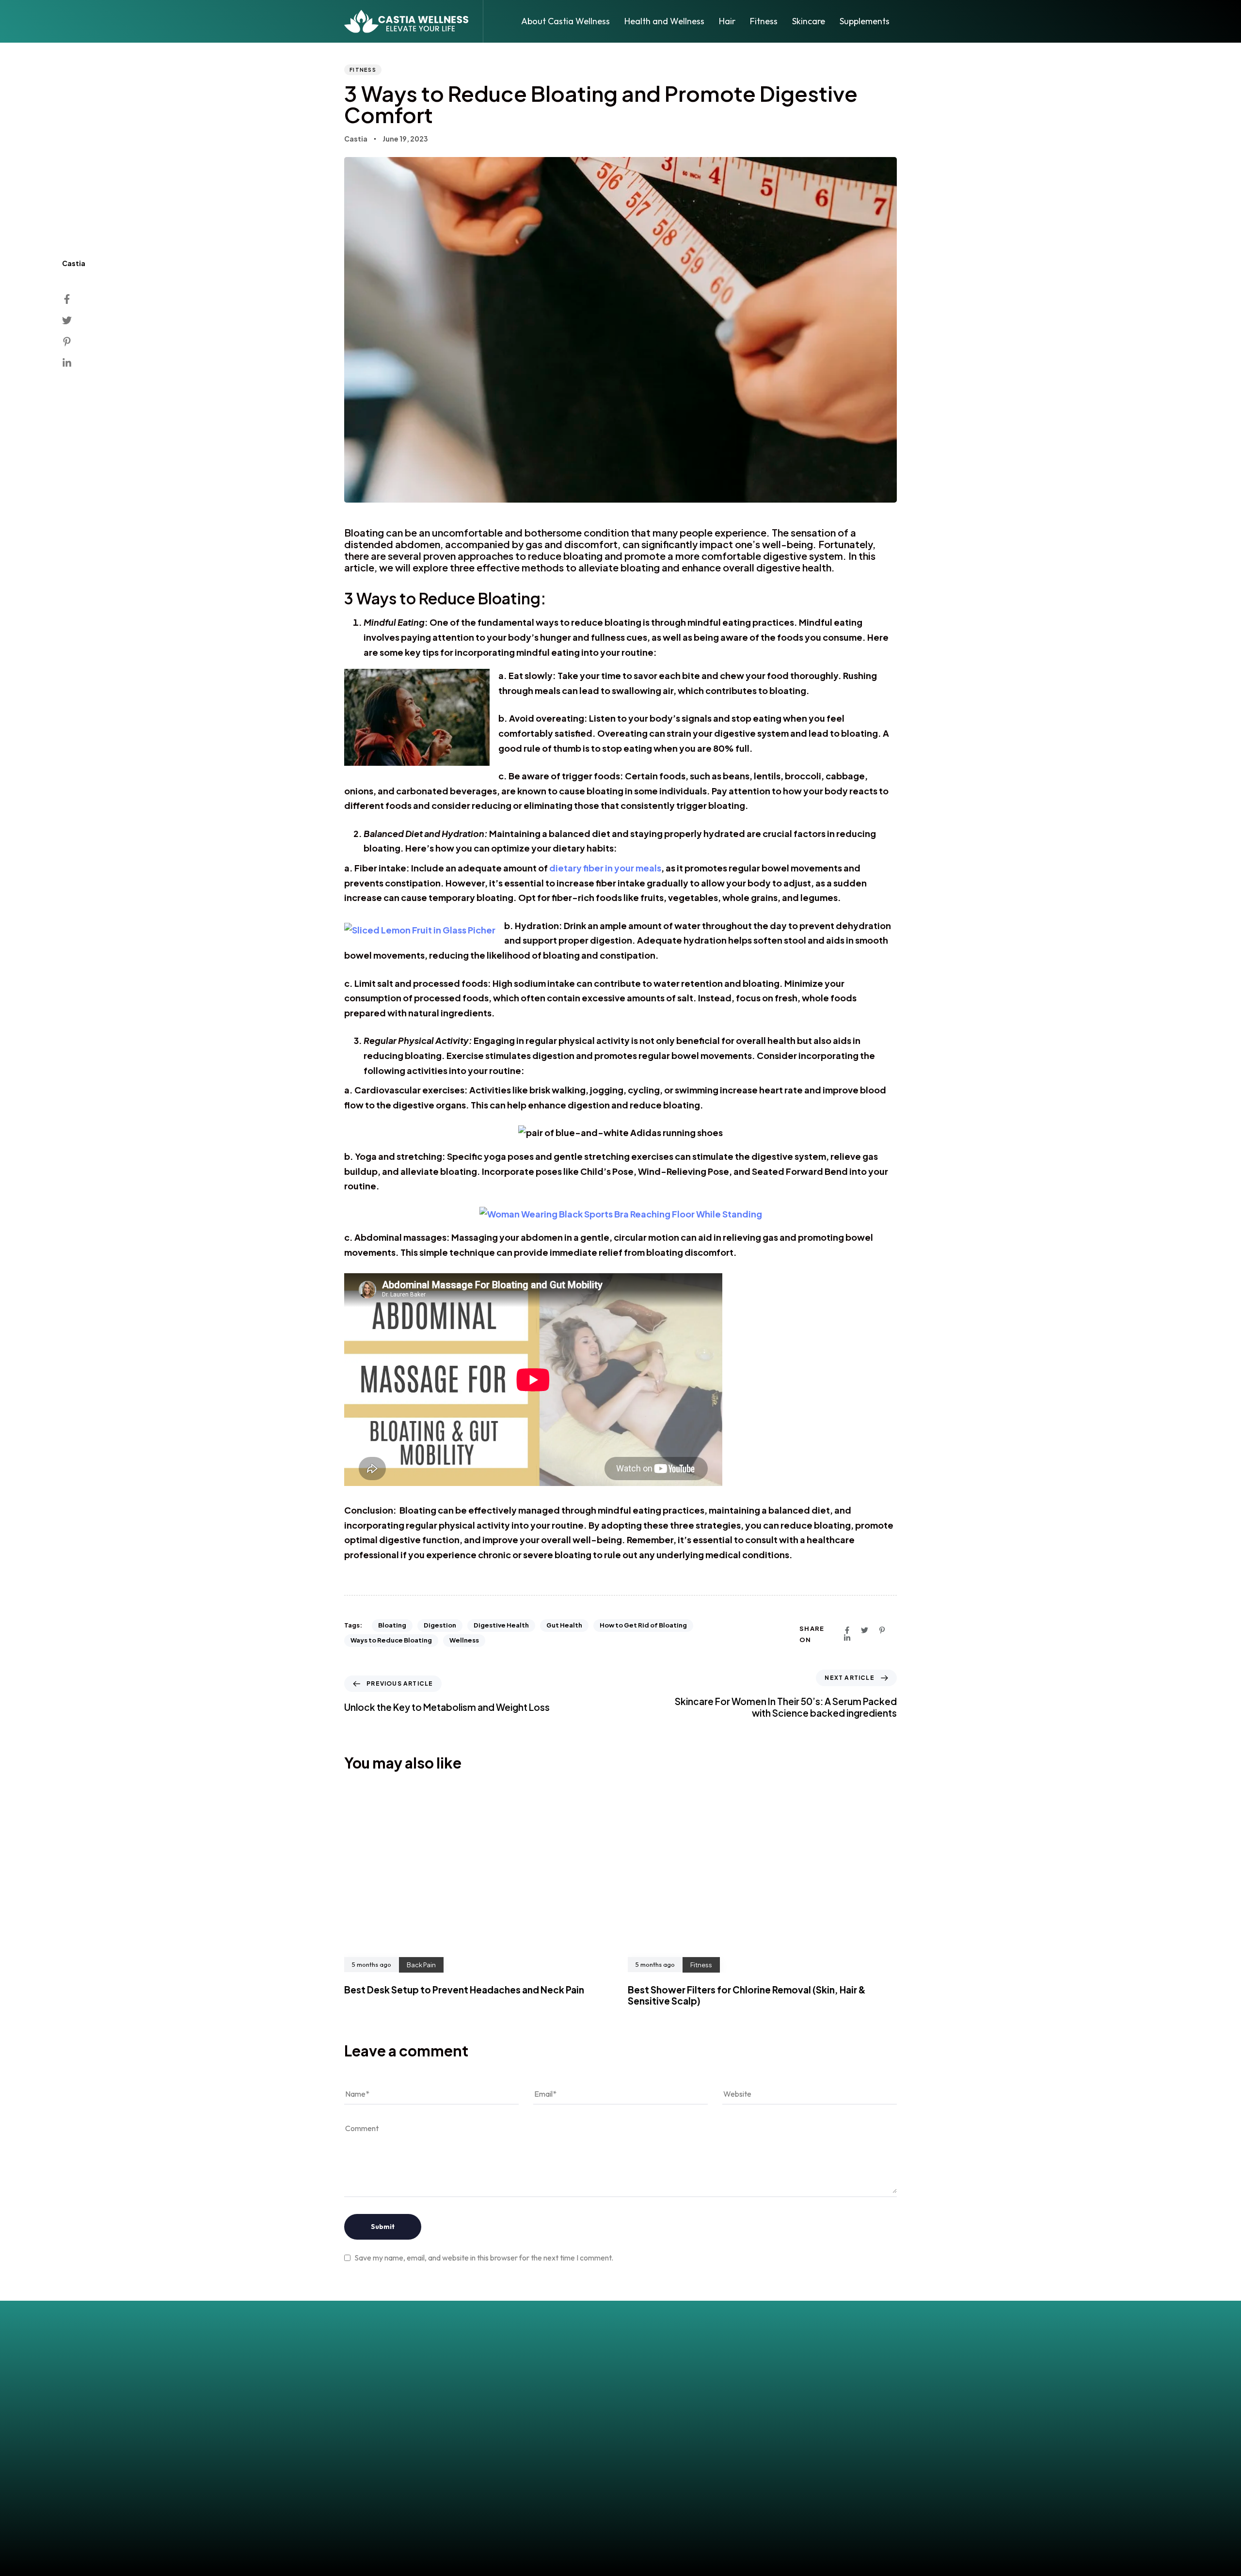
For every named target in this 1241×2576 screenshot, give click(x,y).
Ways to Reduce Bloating (391, 1640)
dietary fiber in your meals (605, 868)
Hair (727, 21)
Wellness (464, 1640)
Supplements (865, 21)
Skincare (809, 21)
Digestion (440, 1625)
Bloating (392, 1625)
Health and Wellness (664, 21)
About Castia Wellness (565, 21)
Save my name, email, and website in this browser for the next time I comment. (484, 2258)
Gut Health (564, 1625)
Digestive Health (501, 1625)
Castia (356, 139)
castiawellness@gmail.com (620, 2432)
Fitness (764, 21)
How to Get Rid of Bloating (643, 1625)
